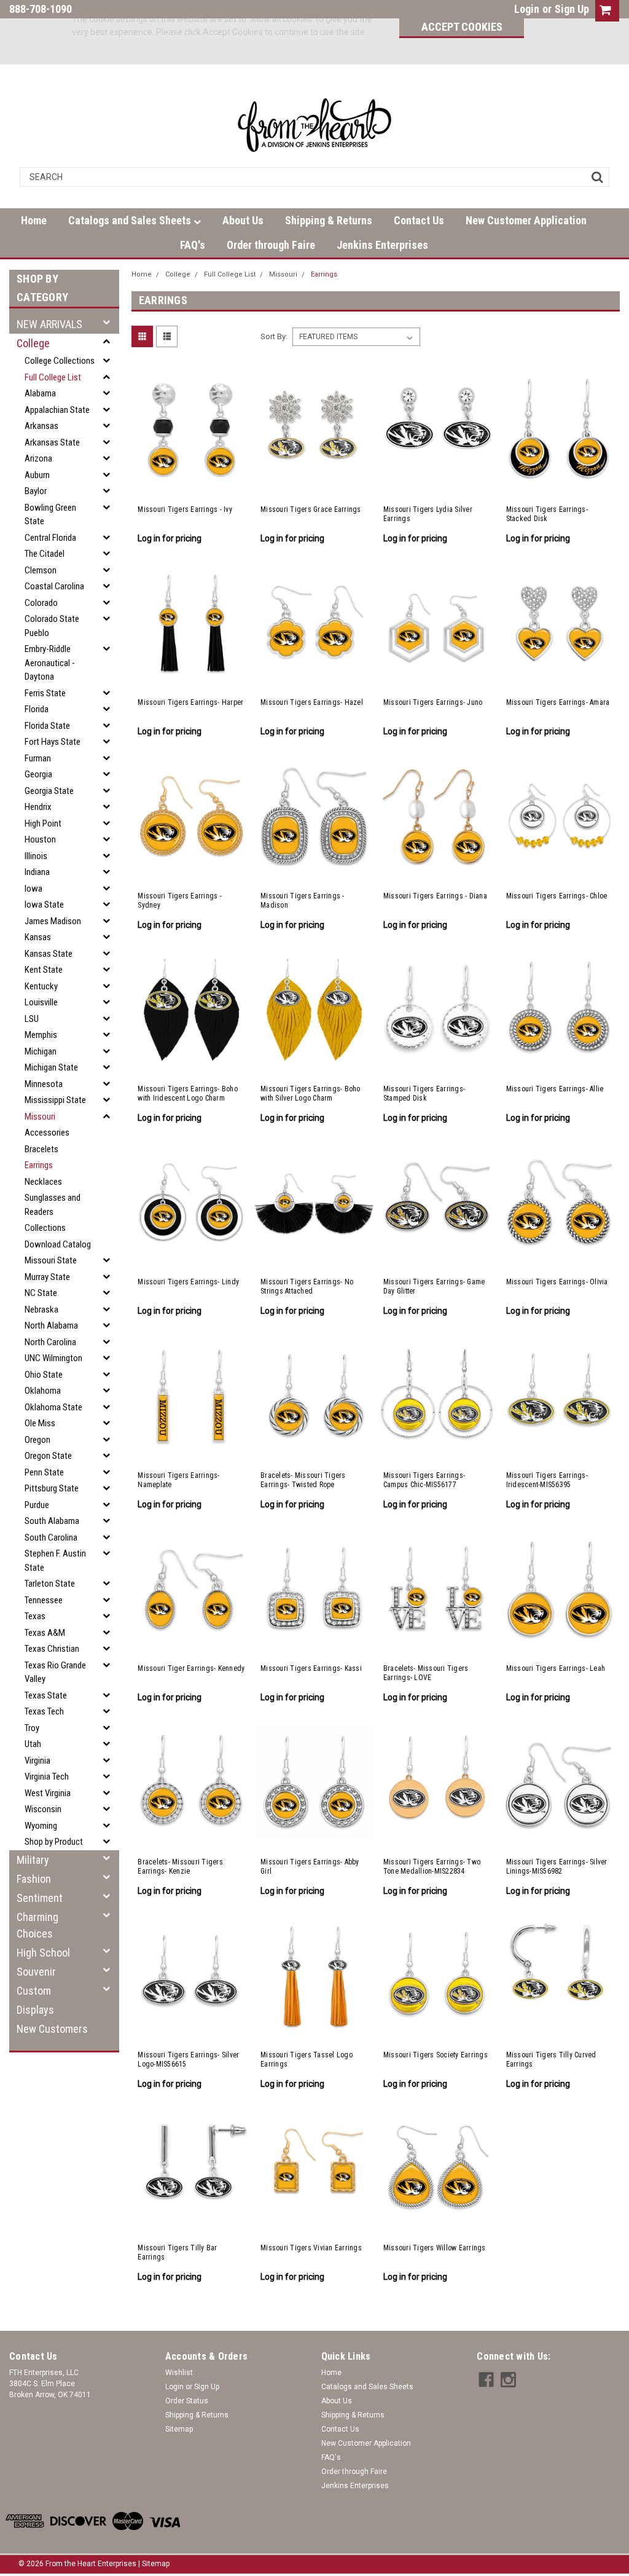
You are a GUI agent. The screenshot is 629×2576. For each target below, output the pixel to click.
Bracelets (41, 1149)
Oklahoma (43, 1391)
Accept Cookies (462, 27)
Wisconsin (43, 1809)
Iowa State (44, 905)
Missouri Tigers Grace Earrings (311, 509)
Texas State (46, 1695)
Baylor (36, 491)
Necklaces (43, 1182)
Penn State (44, 1472)
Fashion (34, 1879)
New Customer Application (526, 220)
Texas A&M (45, 1633)
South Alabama (52, 1521)
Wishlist (179, 2373)
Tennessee (44, 1600)
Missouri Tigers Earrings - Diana (435, 896)
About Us (243, 220)
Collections (45, 1228)
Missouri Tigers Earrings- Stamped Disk (424, 1094)
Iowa (33, 889)
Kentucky (41, 986)
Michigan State (51, 1067)
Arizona (38, 458)
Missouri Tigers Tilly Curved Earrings (551, 2060)
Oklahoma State (53, 1407)
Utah (33, 1744)
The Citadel (45, 554)
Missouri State (51, 1260)
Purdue (37, 1505)
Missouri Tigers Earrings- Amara (558, 702)
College (33, 343)
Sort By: (274, 336)
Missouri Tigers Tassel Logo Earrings (307, 2060)
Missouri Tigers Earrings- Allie (555, 1089)
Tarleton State (50, 1584)
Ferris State (45, 693)
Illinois (36, 856)
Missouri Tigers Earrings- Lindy (188, 1282)
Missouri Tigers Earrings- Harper (190, 702)
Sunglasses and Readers (53, 1205)
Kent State (44, 970)
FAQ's (193, 245)
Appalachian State (57, 410)
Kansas (38, 937)
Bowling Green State (50, 515)
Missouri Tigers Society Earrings (436, 2055)
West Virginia (48, 1793)
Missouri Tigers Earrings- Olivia (557, 1282)
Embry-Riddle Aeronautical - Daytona (50, 663)
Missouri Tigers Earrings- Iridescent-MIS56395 (547, 1480)
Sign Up (572, 9)
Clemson (41, 570)
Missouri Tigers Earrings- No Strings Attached (307, 1286)
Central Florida (50, 538)
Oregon (37, 1440)
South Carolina (51, 1537)
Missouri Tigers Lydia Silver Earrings (428, 514)
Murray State (47, 1277)
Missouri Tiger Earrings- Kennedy (191, 1668)
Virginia (37, 1761)
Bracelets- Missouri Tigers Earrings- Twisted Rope (303, 1480)
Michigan (41, 1051)
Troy (32, 1728)
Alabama (40, 393)
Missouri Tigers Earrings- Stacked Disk (547, 514)
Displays (35, 2010)
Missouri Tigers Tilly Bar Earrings (177, 2252)
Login (527, 9)
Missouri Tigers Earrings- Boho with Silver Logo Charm (311, 1094)
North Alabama (51, 1325)
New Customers (52, 2029)
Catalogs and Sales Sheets (131, 220)
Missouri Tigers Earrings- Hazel (312, 702)
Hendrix (38, 807)
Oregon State (48, 1456)
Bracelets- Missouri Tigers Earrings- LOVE (426, 1673)
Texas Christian (52, 1649)
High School (43, 1953)
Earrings (39, 1165)
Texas (35, 1616)
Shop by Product (54, 1842)
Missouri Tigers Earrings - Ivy (185, 509)
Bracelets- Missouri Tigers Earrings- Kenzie (180, 1867)
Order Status (187, 2401)
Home (34, 220)
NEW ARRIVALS (49, 324)
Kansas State (49, 954)
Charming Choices (37, 1925)
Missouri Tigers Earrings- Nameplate (178, 1480)
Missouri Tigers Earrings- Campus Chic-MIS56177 (424, 1480)
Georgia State (49, 791)
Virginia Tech (47, 1777)
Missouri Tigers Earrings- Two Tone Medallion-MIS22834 (432, 1867)
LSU (32, 1019)
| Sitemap (154, 2564)
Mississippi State (55, 1100)
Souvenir (36, 1972)
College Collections (60, 361)
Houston (40, 839)
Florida (37, 709)
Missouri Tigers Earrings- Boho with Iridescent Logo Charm (188, 1094)
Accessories (47, 1133)
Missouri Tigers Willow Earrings (435, 2248)
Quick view (192, 485)
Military (33, 1860)
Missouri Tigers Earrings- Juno (433, 702)
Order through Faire (271, 245)
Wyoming (41, 1826)
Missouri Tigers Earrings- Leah (556, 1668)
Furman (38, 758)
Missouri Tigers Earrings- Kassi (311, 1668)
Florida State (47, 726)
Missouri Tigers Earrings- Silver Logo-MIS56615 (188, 2060)
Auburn (37, 475)
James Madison (53, 921)
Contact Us (419, 220)
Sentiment (40, 1898)
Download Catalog (58, 1244)
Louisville (41, 1002)
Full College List (53, 377)
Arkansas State (52, 442)
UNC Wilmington (53, 1358)
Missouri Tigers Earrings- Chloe (557, 896)
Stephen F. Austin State (55, 1561)
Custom (34, 1991)
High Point (43, 823)
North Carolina (50, 1342)
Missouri (40, 1117)
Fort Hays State (53, 742)
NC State (41, 1293)
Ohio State (44, 1375)
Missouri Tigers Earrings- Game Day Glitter (434, 1286)
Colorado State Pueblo (52, 626)
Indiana (37, 872)
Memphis (41, 1035)
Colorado (41, 603)
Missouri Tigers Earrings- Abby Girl (310, 1867)
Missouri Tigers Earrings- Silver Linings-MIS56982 (557, 1867)
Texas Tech (44, 1711)
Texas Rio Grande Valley (55, 1672)
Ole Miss (40, 1423)
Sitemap (179, 2429)
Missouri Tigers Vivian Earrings (311, 2248)
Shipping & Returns (329, 220)
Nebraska (41, 1310)
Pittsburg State (52, 1488)
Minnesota (44, 1084)
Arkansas (41, 426)
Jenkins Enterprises (382, 245)
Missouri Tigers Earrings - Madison (303, 901)
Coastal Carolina (54, 586)
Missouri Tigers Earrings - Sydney (180, 901)
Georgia (38, 774)
